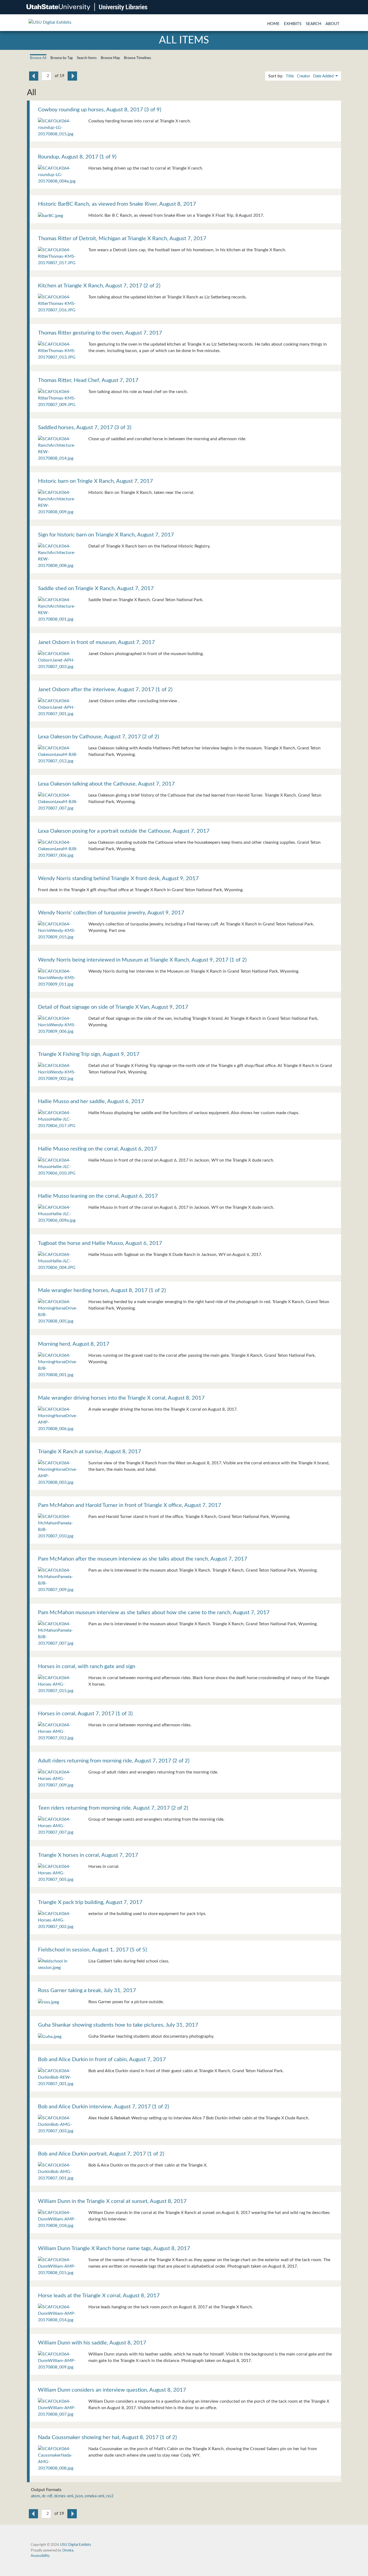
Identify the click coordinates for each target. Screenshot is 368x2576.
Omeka (68, 2550)
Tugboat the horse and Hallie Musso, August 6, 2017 (100, 1243)
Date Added (324, 76)
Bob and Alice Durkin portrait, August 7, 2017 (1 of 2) (101, 2154)
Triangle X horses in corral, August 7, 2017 (88, 1855)
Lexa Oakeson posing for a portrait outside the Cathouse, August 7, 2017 (124, 831)
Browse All (38, 58)
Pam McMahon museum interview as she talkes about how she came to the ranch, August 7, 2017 (154, 1613)
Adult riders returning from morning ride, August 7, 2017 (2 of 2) (114, 1761)
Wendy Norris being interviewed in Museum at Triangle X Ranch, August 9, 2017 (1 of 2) (142, 960)
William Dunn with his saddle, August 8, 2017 (92, 2343)
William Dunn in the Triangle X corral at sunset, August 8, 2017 (112, 2201)
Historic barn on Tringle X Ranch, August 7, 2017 (96, 481)
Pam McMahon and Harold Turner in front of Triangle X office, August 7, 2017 (130, 1505)
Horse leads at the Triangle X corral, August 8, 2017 (99, 2296)
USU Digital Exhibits (76, 2545)
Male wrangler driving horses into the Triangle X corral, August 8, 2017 (121, 1398)
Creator (303, 76)
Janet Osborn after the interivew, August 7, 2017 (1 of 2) (105, 690)
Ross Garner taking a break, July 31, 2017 (87, 1990)
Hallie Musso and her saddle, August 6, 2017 (91, 1101)
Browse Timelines (138, 58)
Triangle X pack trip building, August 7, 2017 (90, 1902)
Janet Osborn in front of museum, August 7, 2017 (96, 642)
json (79, 2496)
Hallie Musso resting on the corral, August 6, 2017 (98, 1149)
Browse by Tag (62, 58)
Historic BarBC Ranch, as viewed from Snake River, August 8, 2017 (117, 204)
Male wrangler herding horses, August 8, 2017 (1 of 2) (102, 1290)
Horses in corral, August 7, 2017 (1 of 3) (85, 1714)
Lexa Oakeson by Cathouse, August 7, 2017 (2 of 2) (98, 737)
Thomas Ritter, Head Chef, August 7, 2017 (88, 380)
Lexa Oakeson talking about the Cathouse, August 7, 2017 (106, 784)
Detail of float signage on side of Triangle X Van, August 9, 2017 (113, 1007)
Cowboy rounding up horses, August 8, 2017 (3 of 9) (100, 110)
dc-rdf (47, 2496)
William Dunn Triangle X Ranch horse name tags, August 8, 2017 (114, 2248)
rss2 (110, 2496)
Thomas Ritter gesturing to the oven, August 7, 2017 (100, 333)
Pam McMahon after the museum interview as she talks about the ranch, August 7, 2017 (143, 1559)
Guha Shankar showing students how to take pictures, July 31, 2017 (118, 2025)
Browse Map (110, 58)
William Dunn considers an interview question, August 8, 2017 (112, 2390)
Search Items (87, 58)
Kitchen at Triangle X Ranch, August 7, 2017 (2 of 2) (99, 286)
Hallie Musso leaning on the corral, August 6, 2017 (98, 1196)
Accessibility (40, 2556)
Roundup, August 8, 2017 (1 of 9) (77, 157)
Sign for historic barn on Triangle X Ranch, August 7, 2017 (106, 535)
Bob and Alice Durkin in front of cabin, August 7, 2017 (102, 2060)
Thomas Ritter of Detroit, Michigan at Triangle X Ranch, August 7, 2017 (122, 239)
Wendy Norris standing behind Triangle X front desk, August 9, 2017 (118, 879)
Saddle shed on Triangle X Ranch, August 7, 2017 (96, 588)
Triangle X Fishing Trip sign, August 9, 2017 (89, 1054)
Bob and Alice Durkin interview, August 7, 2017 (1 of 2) (103, 2107)
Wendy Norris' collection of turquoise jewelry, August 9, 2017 (111, 913)
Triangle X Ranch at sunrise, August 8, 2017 (90, 1452)
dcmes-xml (64, 2496)
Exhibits (293, 24)
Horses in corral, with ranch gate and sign (87, 1666)
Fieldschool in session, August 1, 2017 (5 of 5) (92, 1950)
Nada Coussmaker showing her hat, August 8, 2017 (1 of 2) (107, 2437)
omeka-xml (94, 2496)
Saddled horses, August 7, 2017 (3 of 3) (85, 428)
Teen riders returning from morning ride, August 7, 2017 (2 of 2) (113, 1808)
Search (313, 24)
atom (35, 2496)
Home (273, 24)
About (332, 24)
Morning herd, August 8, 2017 (74, 1344)
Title (290, 76)
